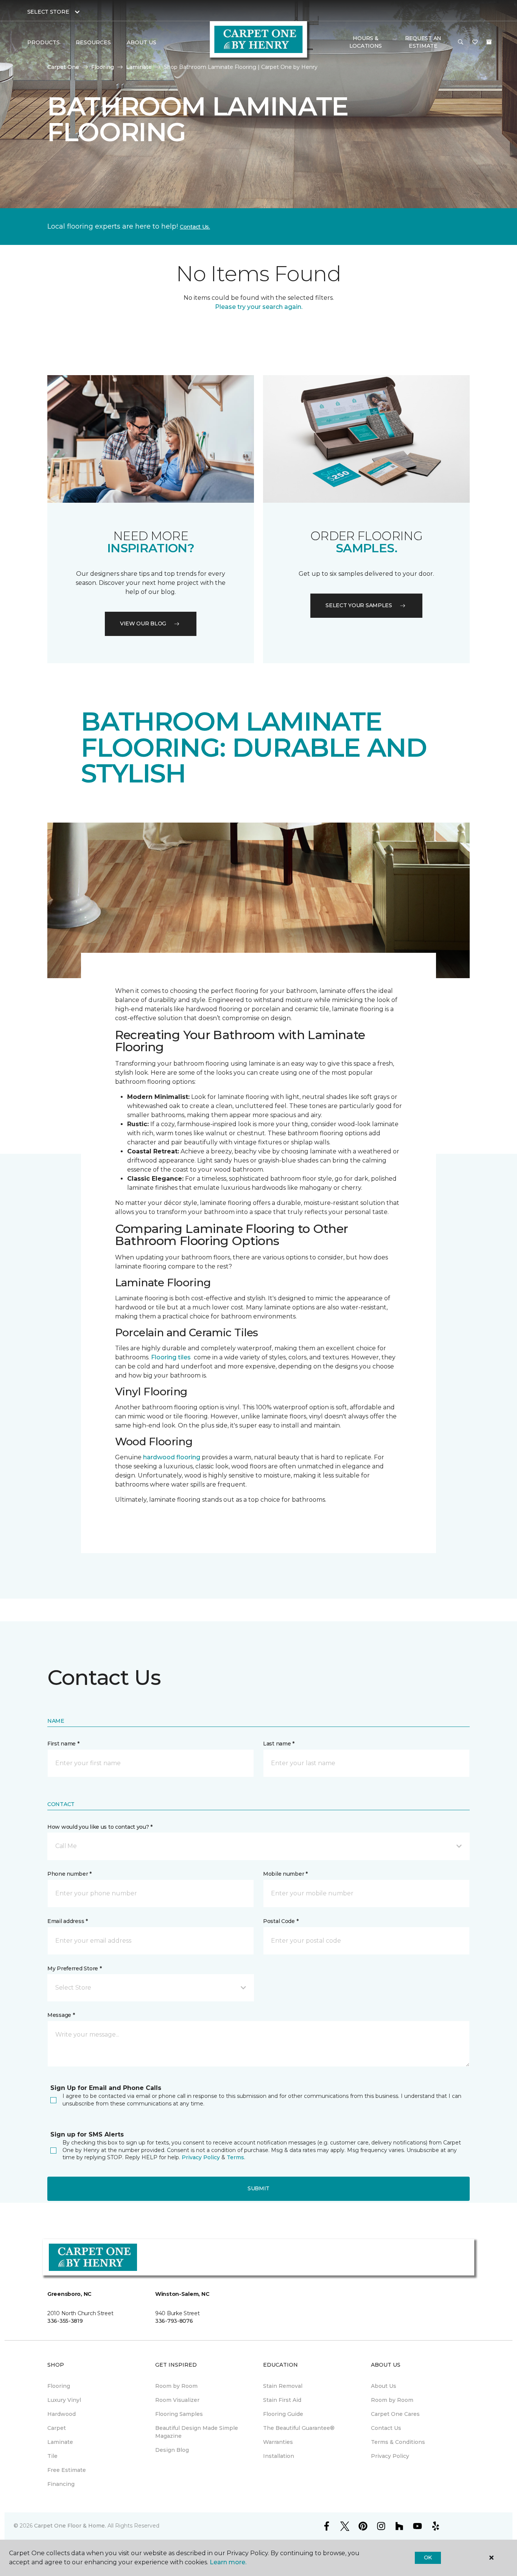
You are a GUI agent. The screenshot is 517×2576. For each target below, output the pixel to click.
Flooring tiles (171, 1357)
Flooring (103, 67)
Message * (61, 2015)
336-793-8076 (174, 2321)
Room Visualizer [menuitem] (177, 2400)
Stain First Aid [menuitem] (282, 2400)
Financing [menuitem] (61, 2484)
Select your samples (359, 605)
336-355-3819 (65, 2321)
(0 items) (489, 42)
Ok (428, 2557)
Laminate (139, 67)
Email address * (68, 1921)
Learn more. (228, 2562)
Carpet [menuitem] (57, 2428)
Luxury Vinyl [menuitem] (64, 2400)
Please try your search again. (259, 307)
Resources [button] (93, 42)
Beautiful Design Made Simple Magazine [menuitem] (197, 2432)
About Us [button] (142, 42)
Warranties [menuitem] (278, 2442)
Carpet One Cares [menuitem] (395, 2414)
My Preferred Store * (74, 1968)
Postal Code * (281, 1921)
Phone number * (69, 1874)
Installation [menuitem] (279, 2456)
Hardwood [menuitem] (62, 2414)
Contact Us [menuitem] (386, 2428)
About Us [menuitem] (384, 2386)
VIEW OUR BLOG (143, 623)
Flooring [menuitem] (59, 2386)
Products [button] (44, 42)
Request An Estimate (423, 42)
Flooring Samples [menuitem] (179, 2414)
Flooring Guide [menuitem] (283, 2414)
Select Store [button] (48, 12)
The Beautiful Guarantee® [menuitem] (299, 2428)
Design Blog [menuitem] (172, 2450)
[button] (461, 42)
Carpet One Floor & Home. (70, 2526)
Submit (258, 2188)
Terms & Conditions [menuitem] (398, 2442)
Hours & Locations (366, 42)
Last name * (279, 1744)
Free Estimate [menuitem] (67, 2470)
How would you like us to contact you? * (100, 1827)
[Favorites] (475, 42)
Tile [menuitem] (52, 2456)
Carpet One (63, 67)
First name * (63, 1744)
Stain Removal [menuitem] (283, 2386)
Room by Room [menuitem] (176, 2386)
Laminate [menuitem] (60, 2442)
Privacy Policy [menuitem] (390, 2456)
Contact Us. (195, 227)
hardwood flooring (172, 1457)
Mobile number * (285, 1874)
